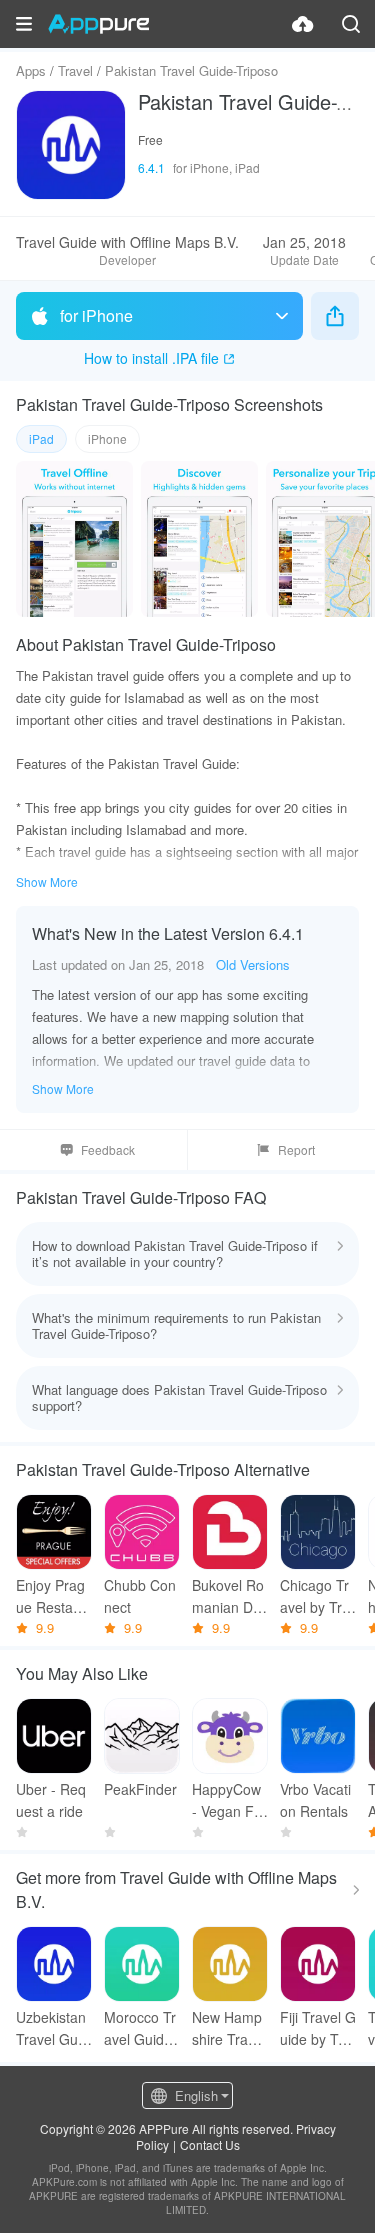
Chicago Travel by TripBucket (316, 1596)
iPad (41, 438)
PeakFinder (140, 1789)
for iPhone (96, 315)
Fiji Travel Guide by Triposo (318, 2028)
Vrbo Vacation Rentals (315, 1800)
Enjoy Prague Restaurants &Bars (51, 1596)
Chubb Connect (140, 1596)
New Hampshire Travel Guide (229, 2028)
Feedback (108, 1149)
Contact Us (210, 2144)
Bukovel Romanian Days (230, 1596)
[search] (351, 24)
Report (296, 1149)
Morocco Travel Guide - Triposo (140, 2028)
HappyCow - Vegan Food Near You (227, 1800)
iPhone (107, 438)
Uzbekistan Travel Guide (52, 2028)
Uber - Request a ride (51, 1800)
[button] (24, 24)
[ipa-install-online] (303, 24)
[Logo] (98, 24)
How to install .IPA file (151, 358)
